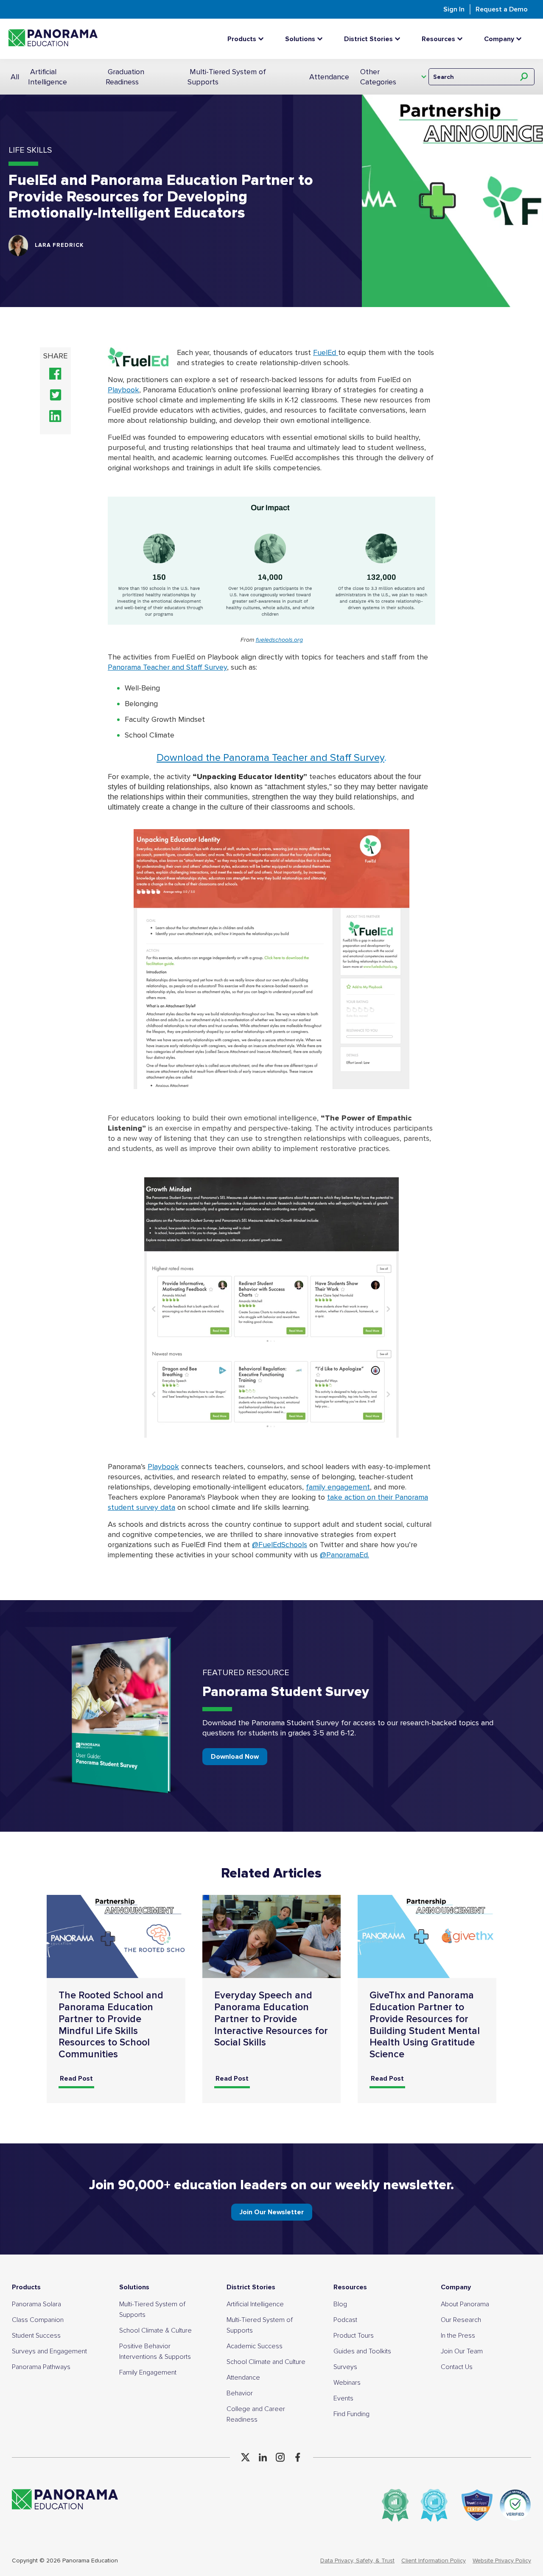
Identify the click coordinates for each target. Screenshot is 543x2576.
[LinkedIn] (263, 2457)
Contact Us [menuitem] (457, 2367)
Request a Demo (502, 9)
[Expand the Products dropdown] (263, 39)
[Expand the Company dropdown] (521, 39)
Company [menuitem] (456, 2287)
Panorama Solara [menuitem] (36, 2304)
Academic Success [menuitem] (255, 2346)
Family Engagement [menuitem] (148, 2372)
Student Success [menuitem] (36, 2336)
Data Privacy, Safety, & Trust (357, 2561)
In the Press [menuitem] (458, 2336)
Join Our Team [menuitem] (462, 2351)
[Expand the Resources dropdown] (462, 39)
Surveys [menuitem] (345, 2367)
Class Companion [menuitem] (38, 2320)
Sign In (454, 9)
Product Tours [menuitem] (354, 2336)
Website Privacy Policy (502, 2561)
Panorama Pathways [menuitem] (41, 2367)
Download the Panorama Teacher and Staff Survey (270, 758)
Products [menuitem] (26, 2287)
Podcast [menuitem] (345, 2320)
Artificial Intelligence (48, 77)
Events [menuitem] (343, 2398)
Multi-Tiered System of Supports (227, 77)
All (15, 77)
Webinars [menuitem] (347, 2383)
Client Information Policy (434, 2561)
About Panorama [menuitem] (465, 2304)
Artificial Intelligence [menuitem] (255, 2304)
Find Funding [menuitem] (351, 2414)
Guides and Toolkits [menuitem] (362, 2351)
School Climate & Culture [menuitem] (155, 2330)
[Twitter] (245, 2457)
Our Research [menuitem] (461, 2320)
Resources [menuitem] (350, 2287)
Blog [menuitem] (340, 2304)
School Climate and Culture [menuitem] (266, 2362)
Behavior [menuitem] (240, 2393)
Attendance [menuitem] (243, 2378)
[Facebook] (298, 2457)
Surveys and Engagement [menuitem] (49, 2351)
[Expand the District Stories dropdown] (400, 39)
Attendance (329, 77)
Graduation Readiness (125, 77)
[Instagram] (280, 2457)
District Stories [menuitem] (251, 2287)
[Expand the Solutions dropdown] (322, 39)
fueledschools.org (279, 640)
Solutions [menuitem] (134, 2287)
